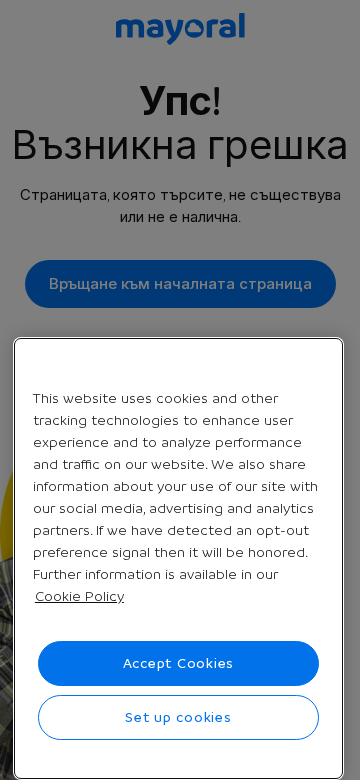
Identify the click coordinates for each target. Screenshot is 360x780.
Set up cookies (178, 717)
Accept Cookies (179, 663)
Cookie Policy (79, 596)
